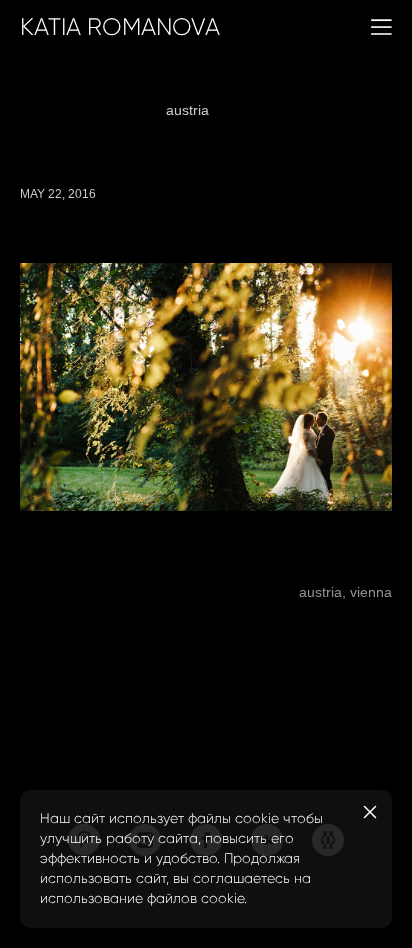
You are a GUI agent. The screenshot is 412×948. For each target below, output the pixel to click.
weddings (70, 86)
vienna (260, 110)
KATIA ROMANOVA (120, 27)
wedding (323, 86)
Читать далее (52, 561)
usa (206, 134)
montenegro (345, 110)
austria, (320, 592)
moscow (114, 110)
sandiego (242, 86)
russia (41, 110)
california (156, 86)
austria (189, 110)
